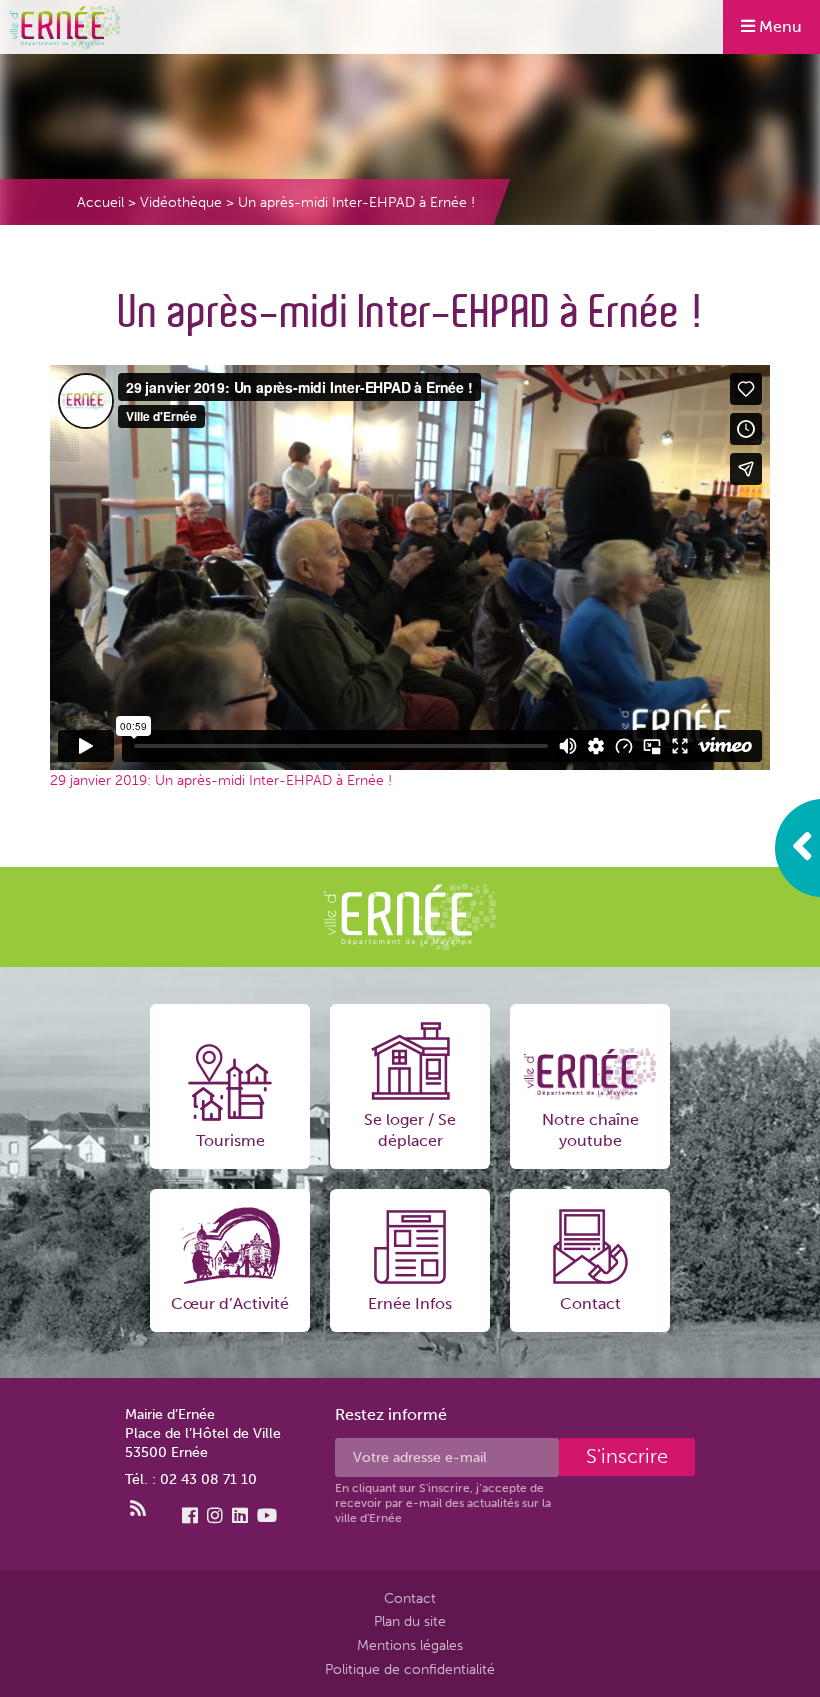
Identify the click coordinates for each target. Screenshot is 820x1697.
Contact (410, 1598)
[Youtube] (267, 1516)
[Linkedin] (240, 1516)
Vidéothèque (181, 202)
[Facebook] (190, 1516)
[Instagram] (215, 1516)
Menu (778, 26)
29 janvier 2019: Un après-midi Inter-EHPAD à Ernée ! (221, 780)
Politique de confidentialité (410, 1669)
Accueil (100, 202)
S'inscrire (627, 1457)
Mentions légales (410, 1645)
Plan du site (410, 1621)
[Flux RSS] (138, 1509)
